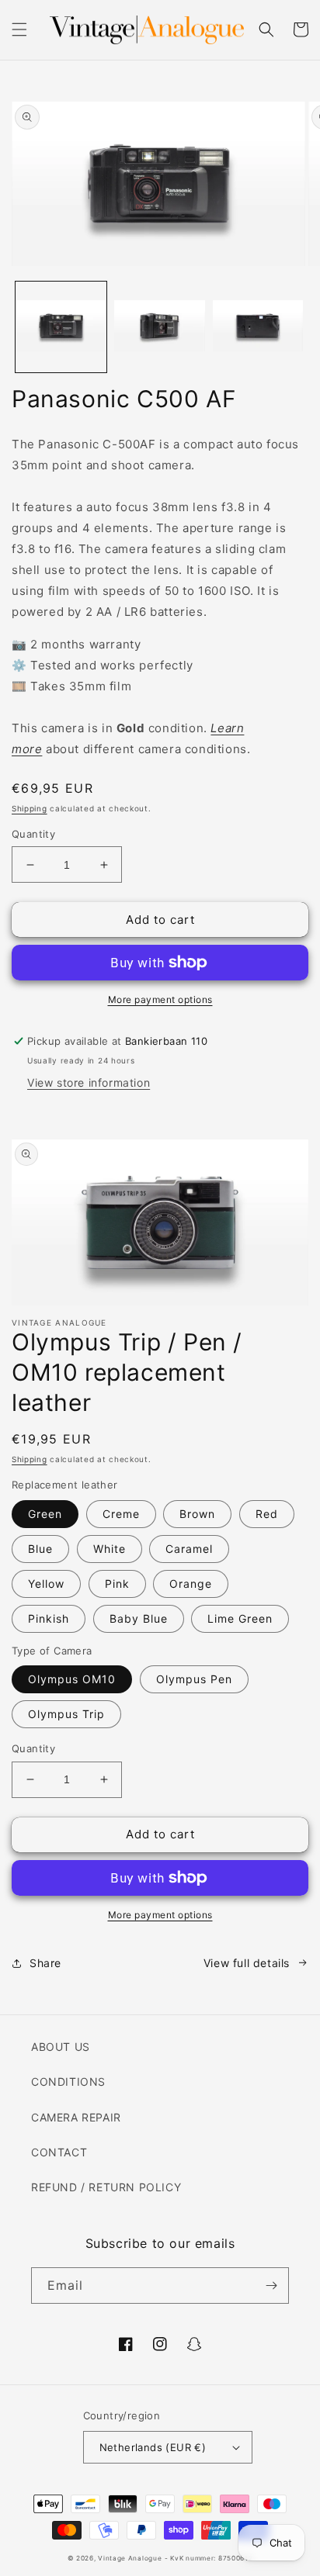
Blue (40, 1549)
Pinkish (49, 1618)
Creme (121, 1514)
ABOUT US (61, 2047)
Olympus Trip (66, 1714)
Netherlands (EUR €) (153, 2447)
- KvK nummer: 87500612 (209, 2558)
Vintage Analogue (130, 2558)
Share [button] (45, 1963)
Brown (197, 1514)
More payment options (160, 999)
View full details (247, 1963)
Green (45, 1514)
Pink (117, 1584)
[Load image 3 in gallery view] (258, 327)
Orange (191, 1584)
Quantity (33, 834)
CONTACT (59, 2152)
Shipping (30, 808)
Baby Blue (139, 1618)
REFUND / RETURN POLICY (106, 2187)
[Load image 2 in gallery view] (160, 327)
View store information (89, 1082)
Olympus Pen (194, 1679)
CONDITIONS (68, 2082)
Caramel (189, 1549)
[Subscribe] (271, 2286)
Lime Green (240, 1618)
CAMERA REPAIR (76, 2117)
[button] (19, 29)
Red (267, 1514)
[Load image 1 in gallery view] (61, 327)
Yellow (46, 1584)
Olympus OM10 (72, 1679)
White (110, 1549)
